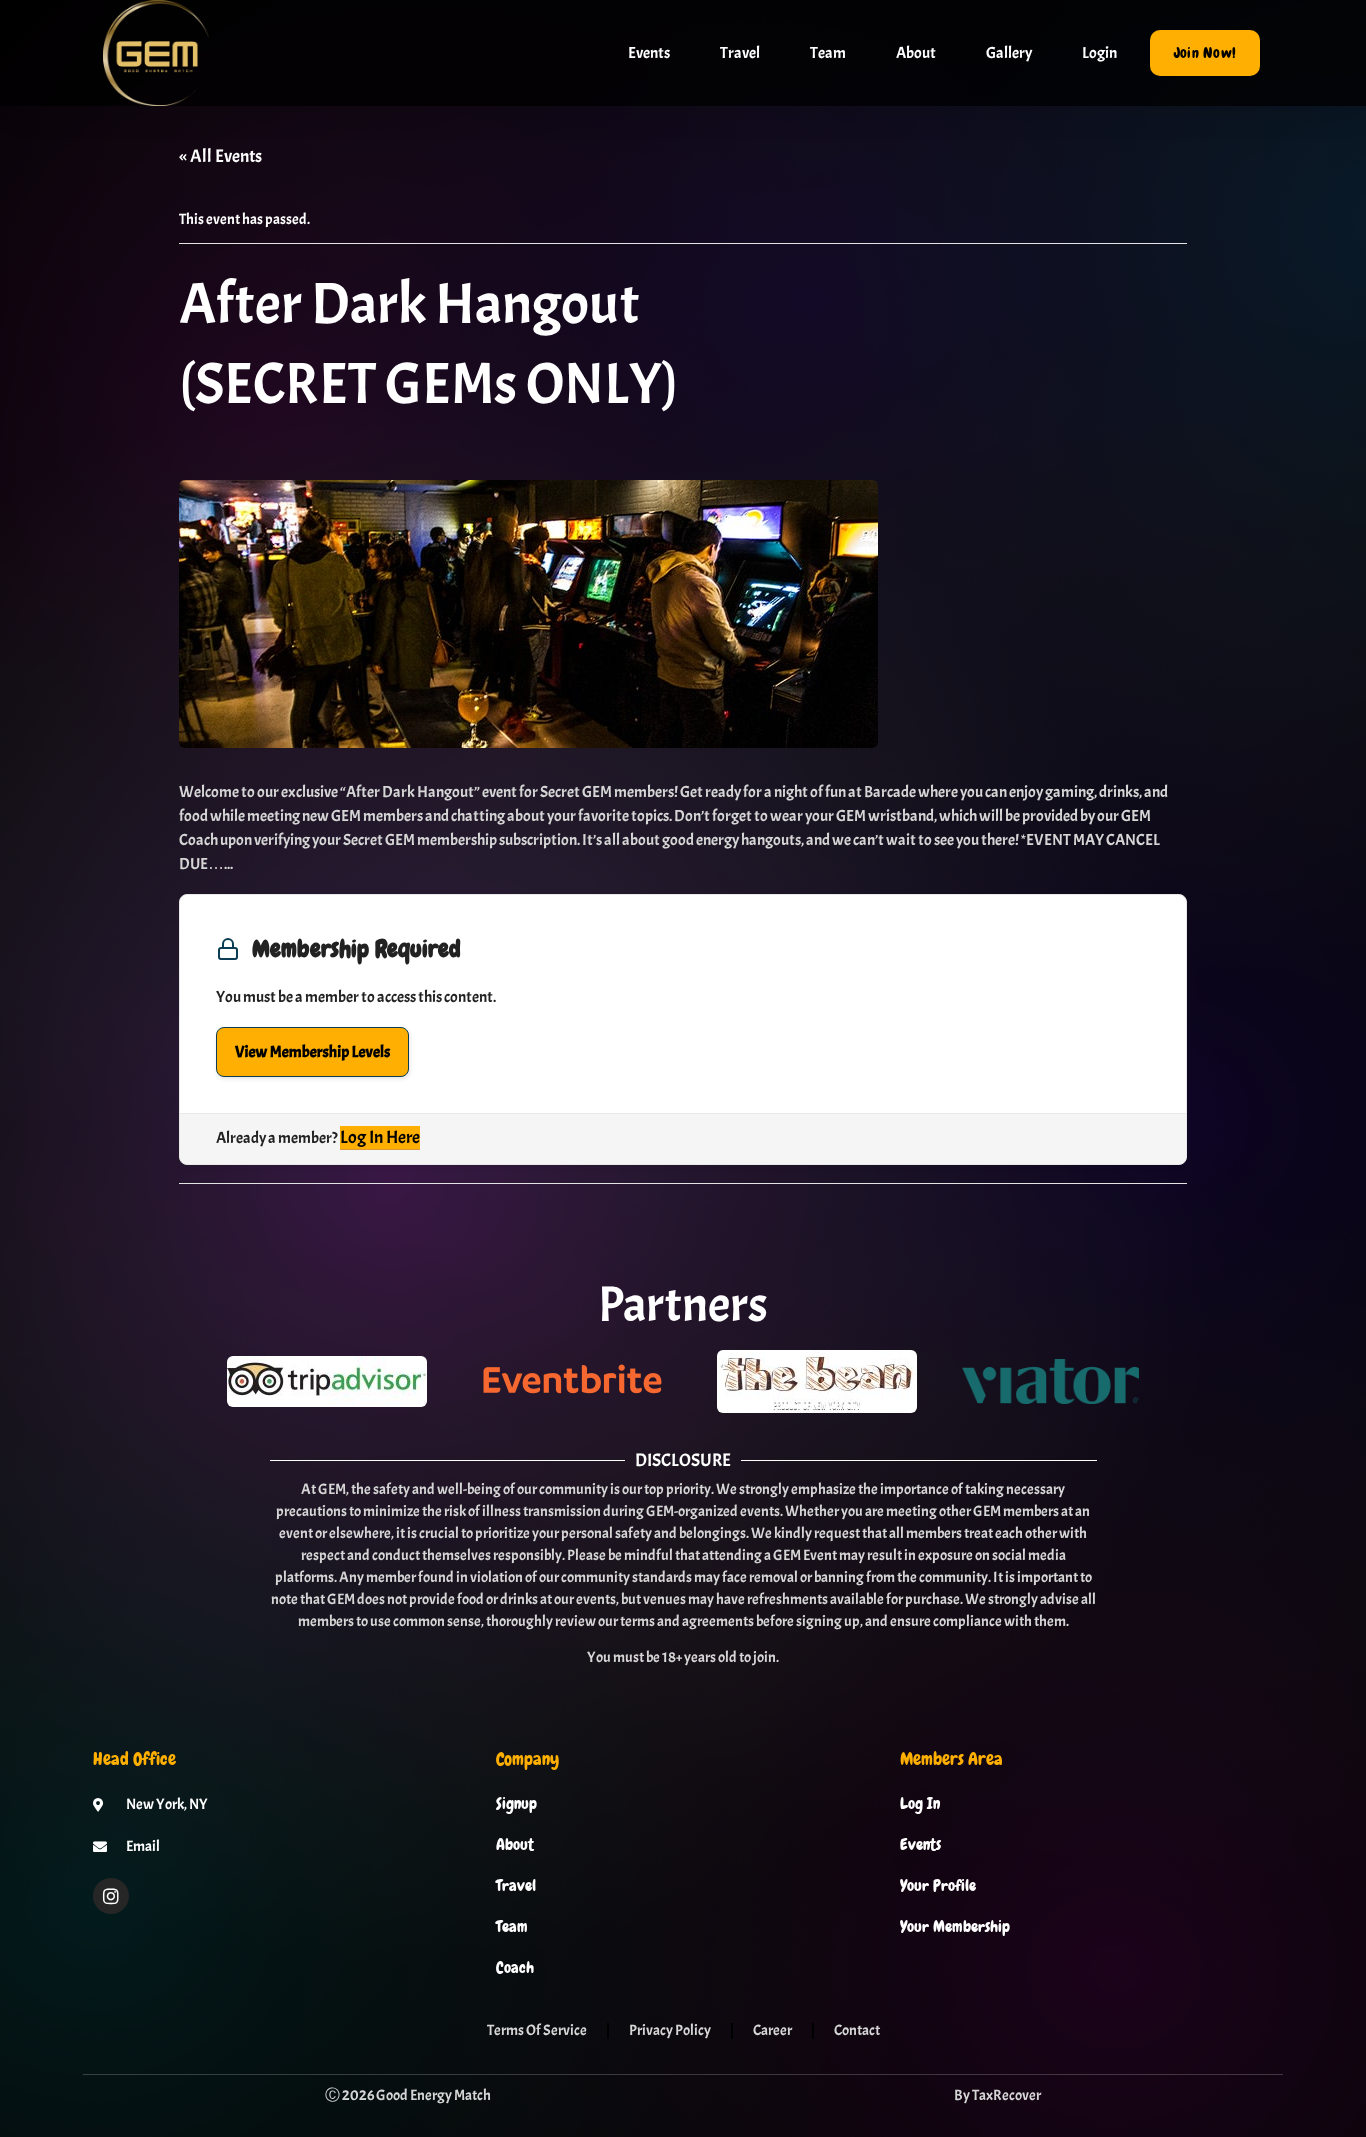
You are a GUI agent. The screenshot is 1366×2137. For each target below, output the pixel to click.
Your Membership (955, 1927)
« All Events (220, 156)
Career (772, 2030)
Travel (740, 53)
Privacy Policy (670, 2030)
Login (1099, 53)
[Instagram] (111, 1896)
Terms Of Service (537, 2030)
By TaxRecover (997, 2095)
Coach (515, 1968)
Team (828, 53)
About (916, 53)
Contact (857, 2030)
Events (649, 53)
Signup (516, 1804)
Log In (920, 1804)
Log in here (380, 1137)
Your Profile (938, 1886)
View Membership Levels (312, 1052)
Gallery (1009, 53)
